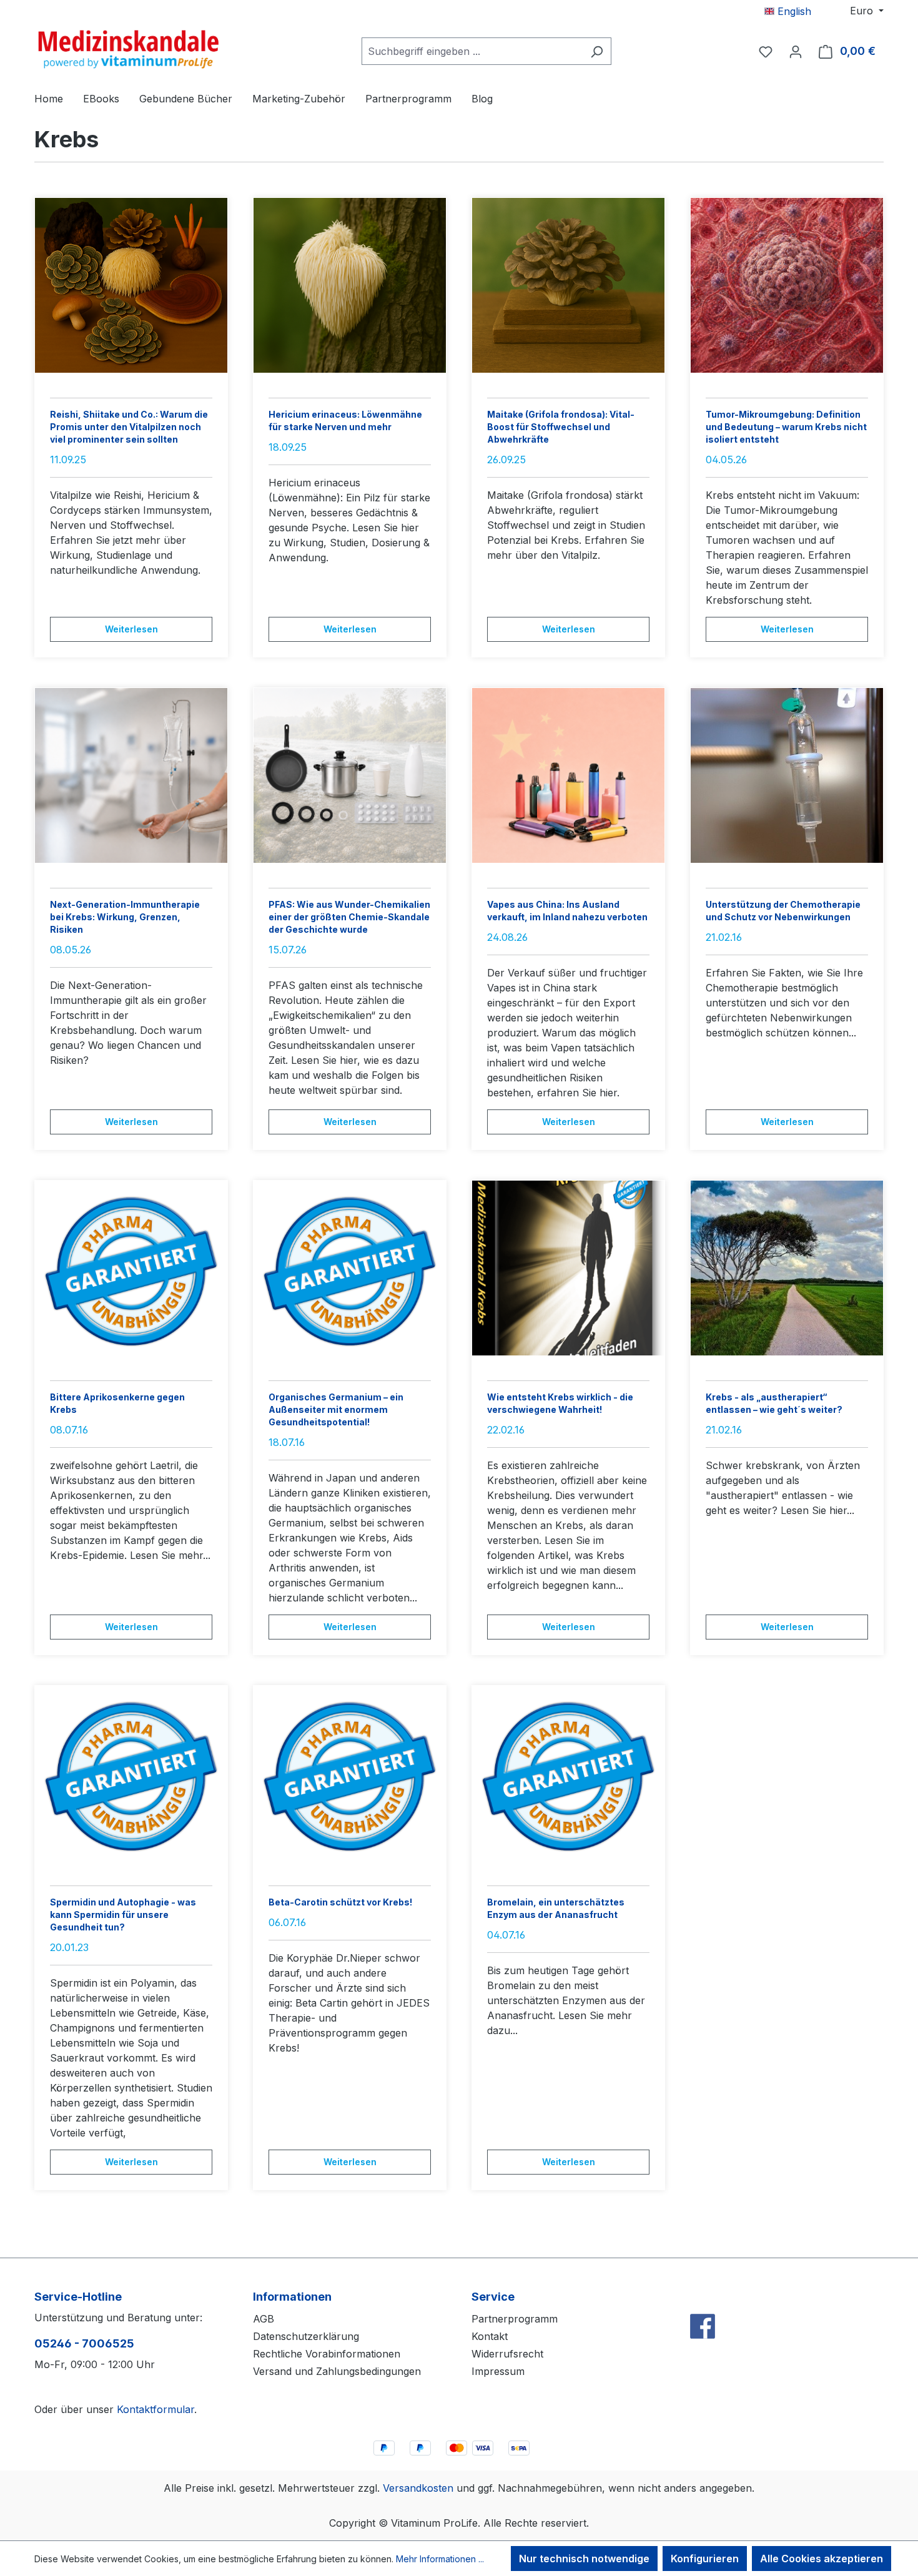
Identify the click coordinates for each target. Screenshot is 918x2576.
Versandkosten (418, 2488)
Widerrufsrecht (507, 2354)
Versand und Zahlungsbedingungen (337, 2371)
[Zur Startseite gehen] (128, 49)
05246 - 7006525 (84, 2343)
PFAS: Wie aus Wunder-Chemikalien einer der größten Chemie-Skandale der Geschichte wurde (349, 917)
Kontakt (490, 2336)
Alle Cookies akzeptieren (822, 2559)
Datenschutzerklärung (306, 2336)
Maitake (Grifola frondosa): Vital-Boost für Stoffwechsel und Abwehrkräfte (561, 427)
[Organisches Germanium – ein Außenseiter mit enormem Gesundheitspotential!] (350, 1268)
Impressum (498, 2371)
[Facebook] (703, 2299)
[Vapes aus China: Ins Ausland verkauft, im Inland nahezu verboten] (568, 775)
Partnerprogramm (515, 2319)
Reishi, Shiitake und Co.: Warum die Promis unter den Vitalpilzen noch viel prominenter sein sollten (129, 427)
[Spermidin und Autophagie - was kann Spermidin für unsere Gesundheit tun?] (131, 1773)
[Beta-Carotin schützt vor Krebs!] (350, 1773)
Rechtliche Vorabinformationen (327, 2354)
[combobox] (472, 51)
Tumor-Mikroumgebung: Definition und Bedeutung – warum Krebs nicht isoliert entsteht (786, 427)
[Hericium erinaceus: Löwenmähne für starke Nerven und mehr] (350, 285)
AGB (264, 2319)
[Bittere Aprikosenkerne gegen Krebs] (131, 1268)
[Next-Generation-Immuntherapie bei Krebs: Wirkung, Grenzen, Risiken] (131, 775)
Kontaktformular (155, 2409)
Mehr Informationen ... (440, 2559)
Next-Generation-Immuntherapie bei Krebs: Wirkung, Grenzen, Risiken (125, 917)
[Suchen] (597, 51)
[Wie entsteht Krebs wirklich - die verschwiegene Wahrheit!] (568, 1268)
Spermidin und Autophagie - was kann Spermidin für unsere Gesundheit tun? (123, 1915)
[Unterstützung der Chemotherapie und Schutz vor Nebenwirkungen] (787, 775)
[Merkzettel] (766, 51)
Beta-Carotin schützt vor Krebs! (340, 1902)
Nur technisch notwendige (584, 2559)
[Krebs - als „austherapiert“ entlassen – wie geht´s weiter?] (787, 1268)
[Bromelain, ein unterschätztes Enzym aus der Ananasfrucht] (568, 1773)
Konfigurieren (705, 2559)
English (793, 11)
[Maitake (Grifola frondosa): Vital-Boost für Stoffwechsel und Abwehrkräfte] (568, 285)
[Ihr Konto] (796, 51)
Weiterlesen (131, 629)
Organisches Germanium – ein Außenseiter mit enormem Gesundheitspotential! (336, 1409)
